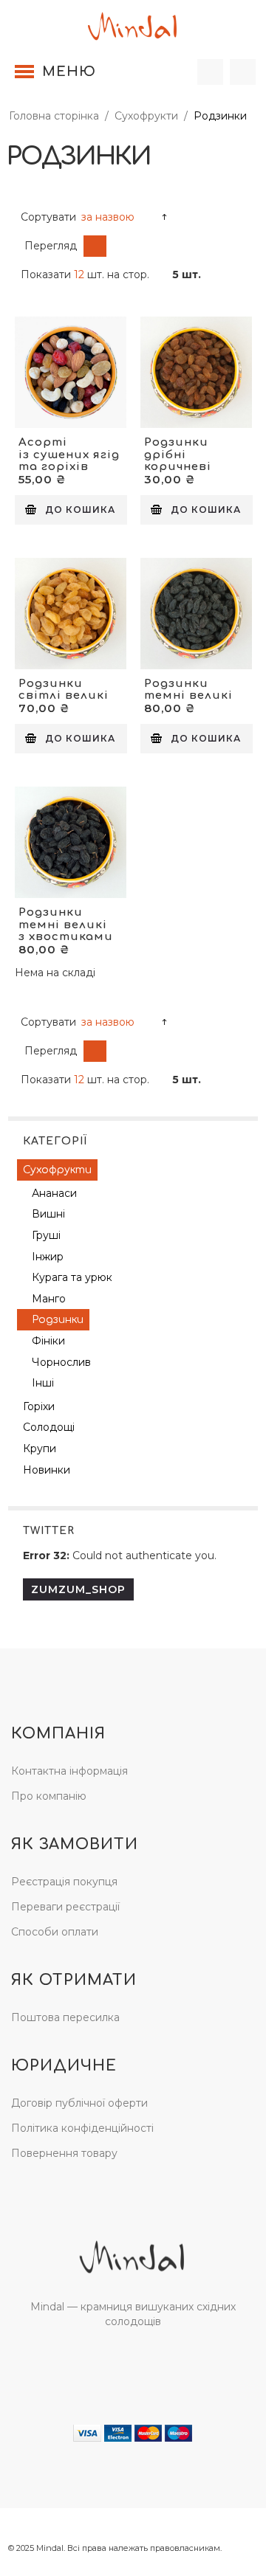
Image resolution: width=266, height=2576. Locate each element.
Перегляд (51, 246)
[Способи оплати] (133, 2432)
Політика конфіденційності (82, 2128)
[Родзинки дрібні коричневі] (196, 372)
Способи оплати (55, 1932)
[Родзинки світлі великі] (71, 614)
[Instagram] (148, 2363)
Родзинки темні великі (188, 690)
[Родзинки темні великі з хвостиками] (71, 842)
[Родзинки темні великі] (196, 614)
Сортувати (48, 217)
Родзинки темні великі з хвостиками (66, 925)
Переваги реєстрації (65, 1907)
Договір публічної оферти (79, 2103)
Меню (69, 72)
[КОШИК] (243, 72)
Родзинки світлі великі (64, 690)
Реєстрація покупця (64, 1882)
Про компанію (49, 1796)
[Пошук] (210, 72)
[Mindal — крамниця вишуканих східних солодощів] (133, 24)
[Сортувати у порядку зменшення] (164, 217)
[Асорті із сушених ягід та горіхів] (71, 372)
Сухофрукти (146, 116)
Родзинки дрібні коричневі (178, 455)
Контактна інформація (69, 1771)
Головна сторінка (54, 116)
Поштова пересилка (65, 2017)
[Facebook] (117, 2363)
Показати (46, 274)
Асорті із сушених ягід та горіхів (69, 455)
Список (118, 246)
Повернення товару (64, 2153)
